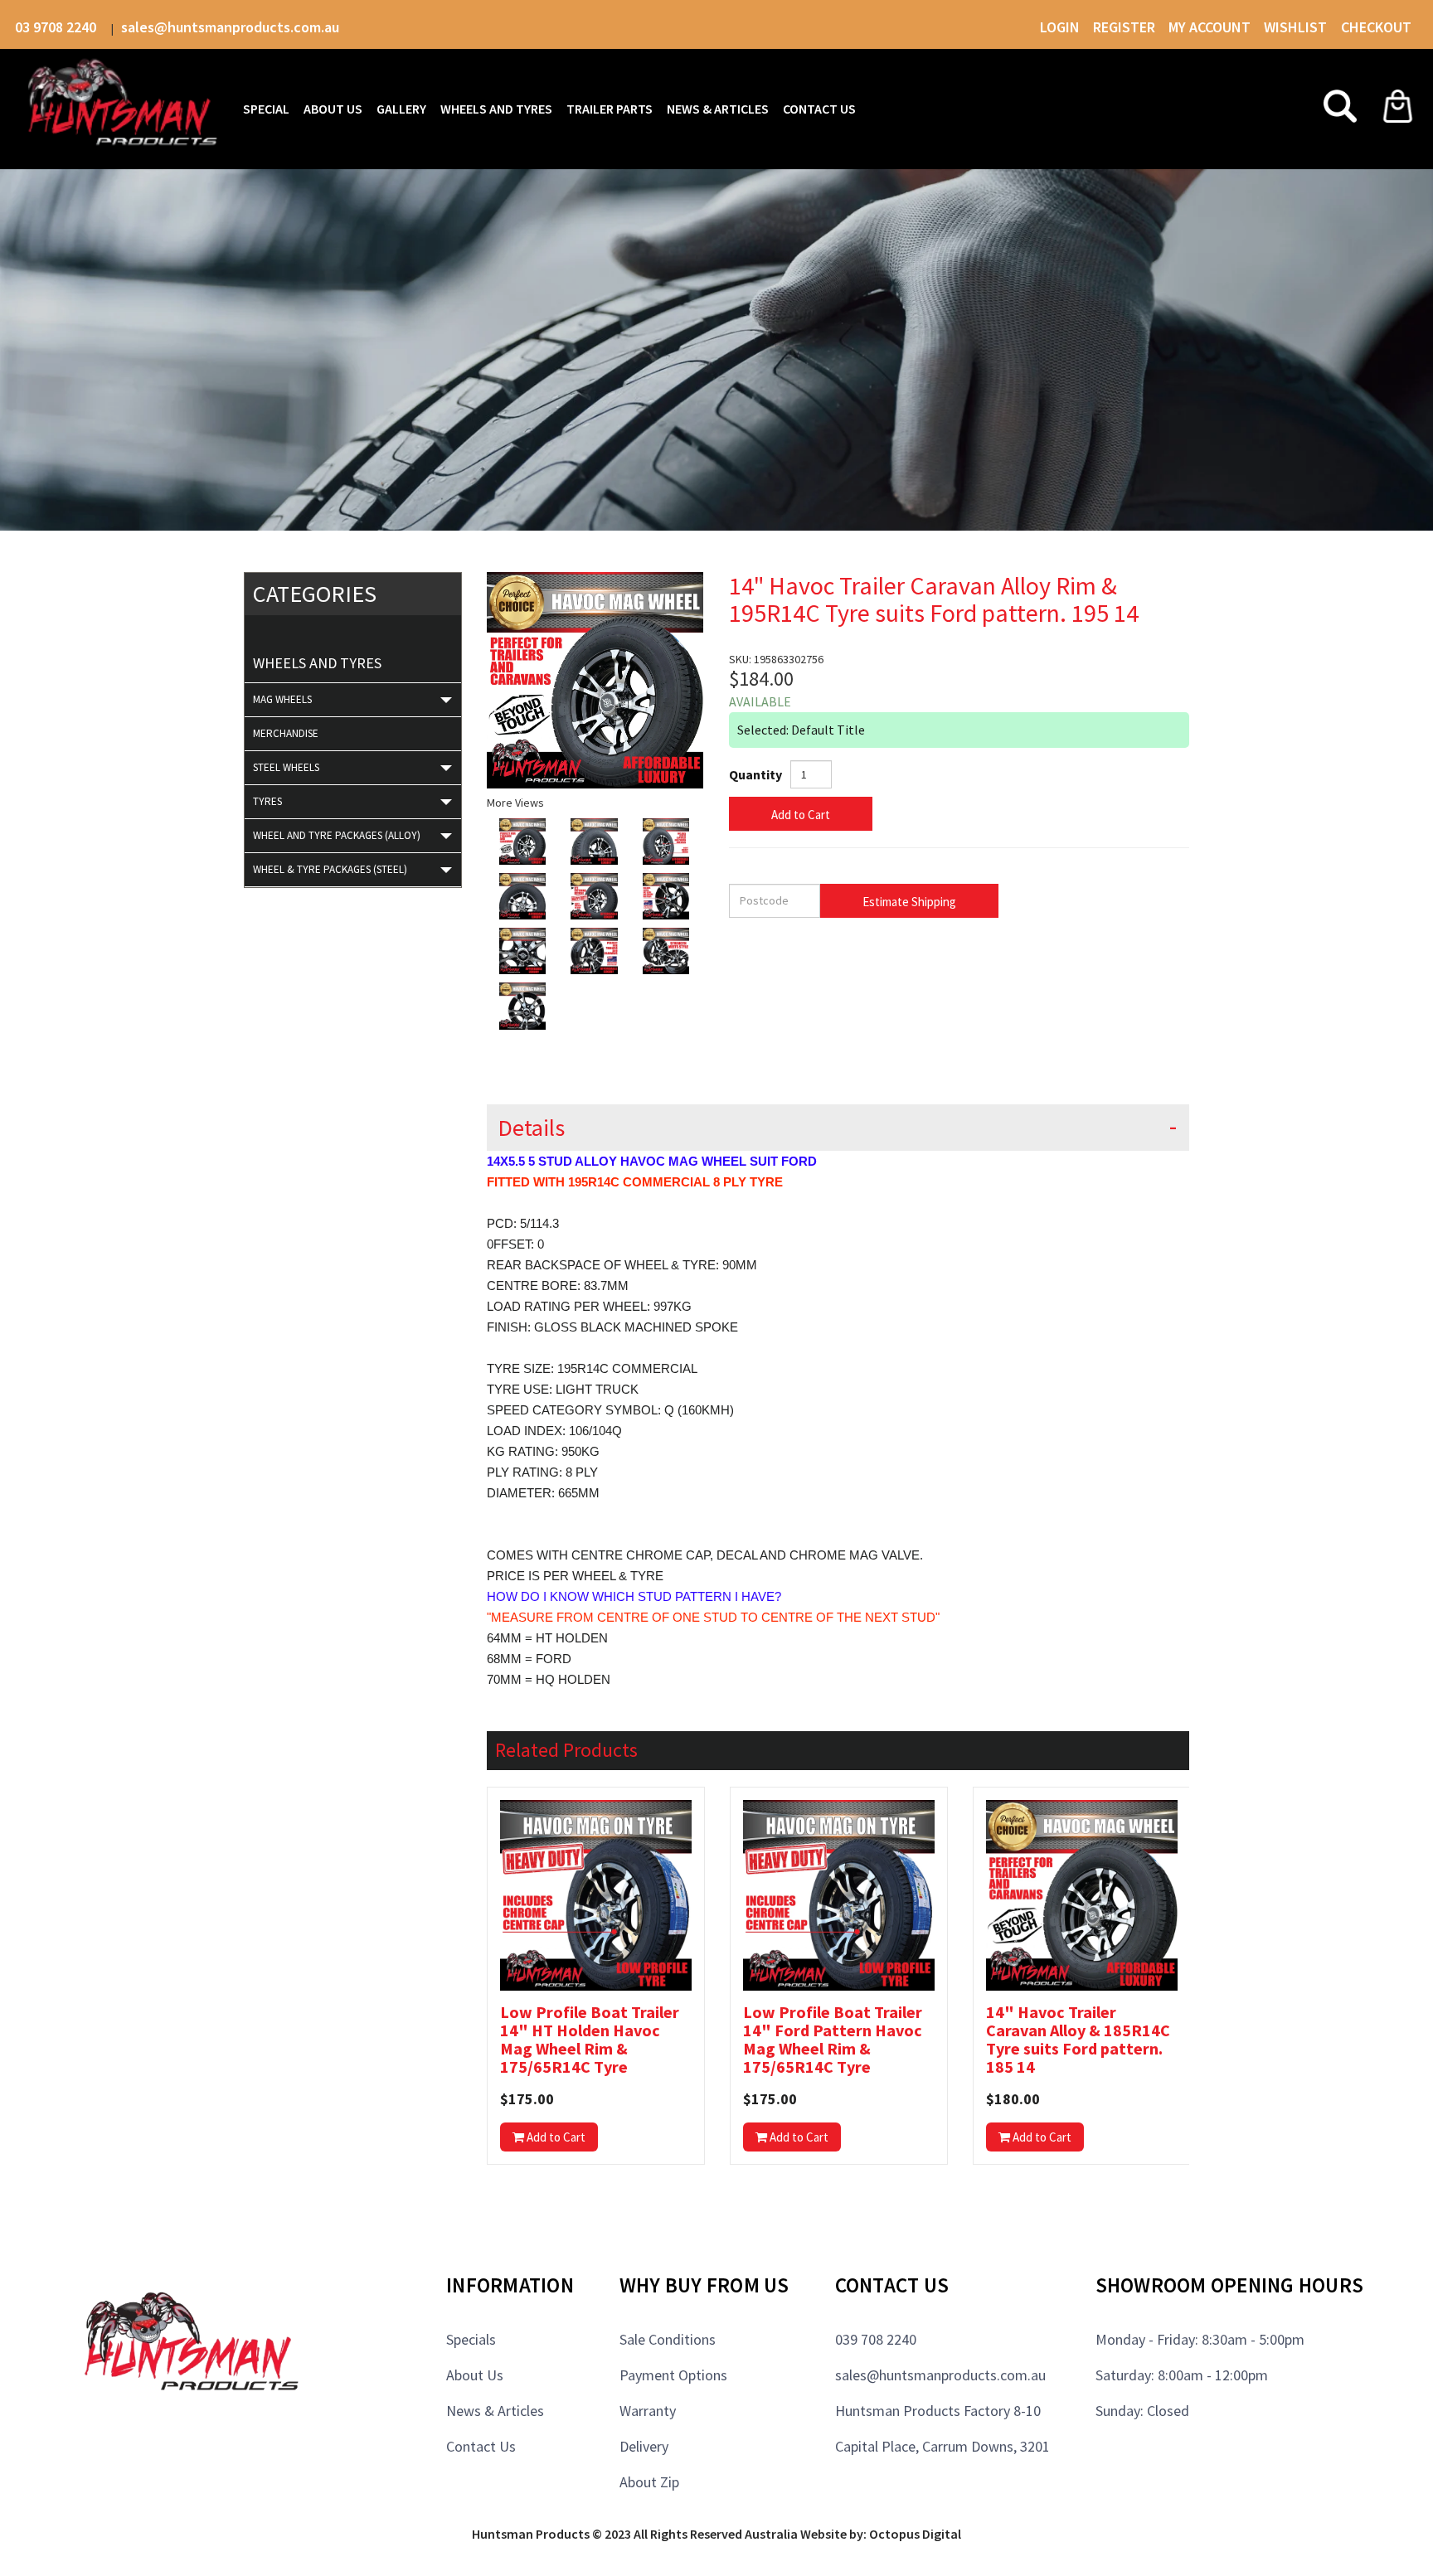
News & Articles (495, 2411)
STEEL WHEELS (286, 767)
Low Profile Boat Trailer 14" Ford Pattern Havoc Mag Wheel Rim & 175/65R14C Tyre (833, 2040)
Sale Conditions (668, 2339)
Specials (471, 2339)
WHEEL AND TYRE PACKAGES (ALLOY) (337, 835)
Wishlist (1297, 27)
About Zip (649, 2482)
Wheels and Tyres (317, 663)
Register (1124, 27)
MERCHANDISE (286, 733)
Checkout (1376, 27)
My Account (1210, 27)
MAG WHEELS (282, 699)
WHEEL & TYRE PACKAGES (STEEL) (330, 869)
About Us (475, 2375)
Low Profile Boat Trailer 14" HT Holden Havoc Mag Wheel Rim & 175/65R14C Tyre (590, 2040)
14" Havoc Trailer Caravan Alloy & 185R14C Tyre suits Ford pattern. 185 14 (1078, 2040)
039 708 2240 (876, 2339)
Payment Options (673, 2375)
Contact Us (481, 2446)
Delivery (644, 2446)
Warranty (648, 2411)
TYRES (267, 801)
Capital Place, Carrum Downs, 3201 (942, 2446)
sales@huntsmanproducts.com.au (230, 27)
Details (531, 1128)
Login (1060, 27)
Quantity (755, 774)
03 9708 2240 (57, 27)
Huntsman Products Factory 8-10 (938, 2411)
